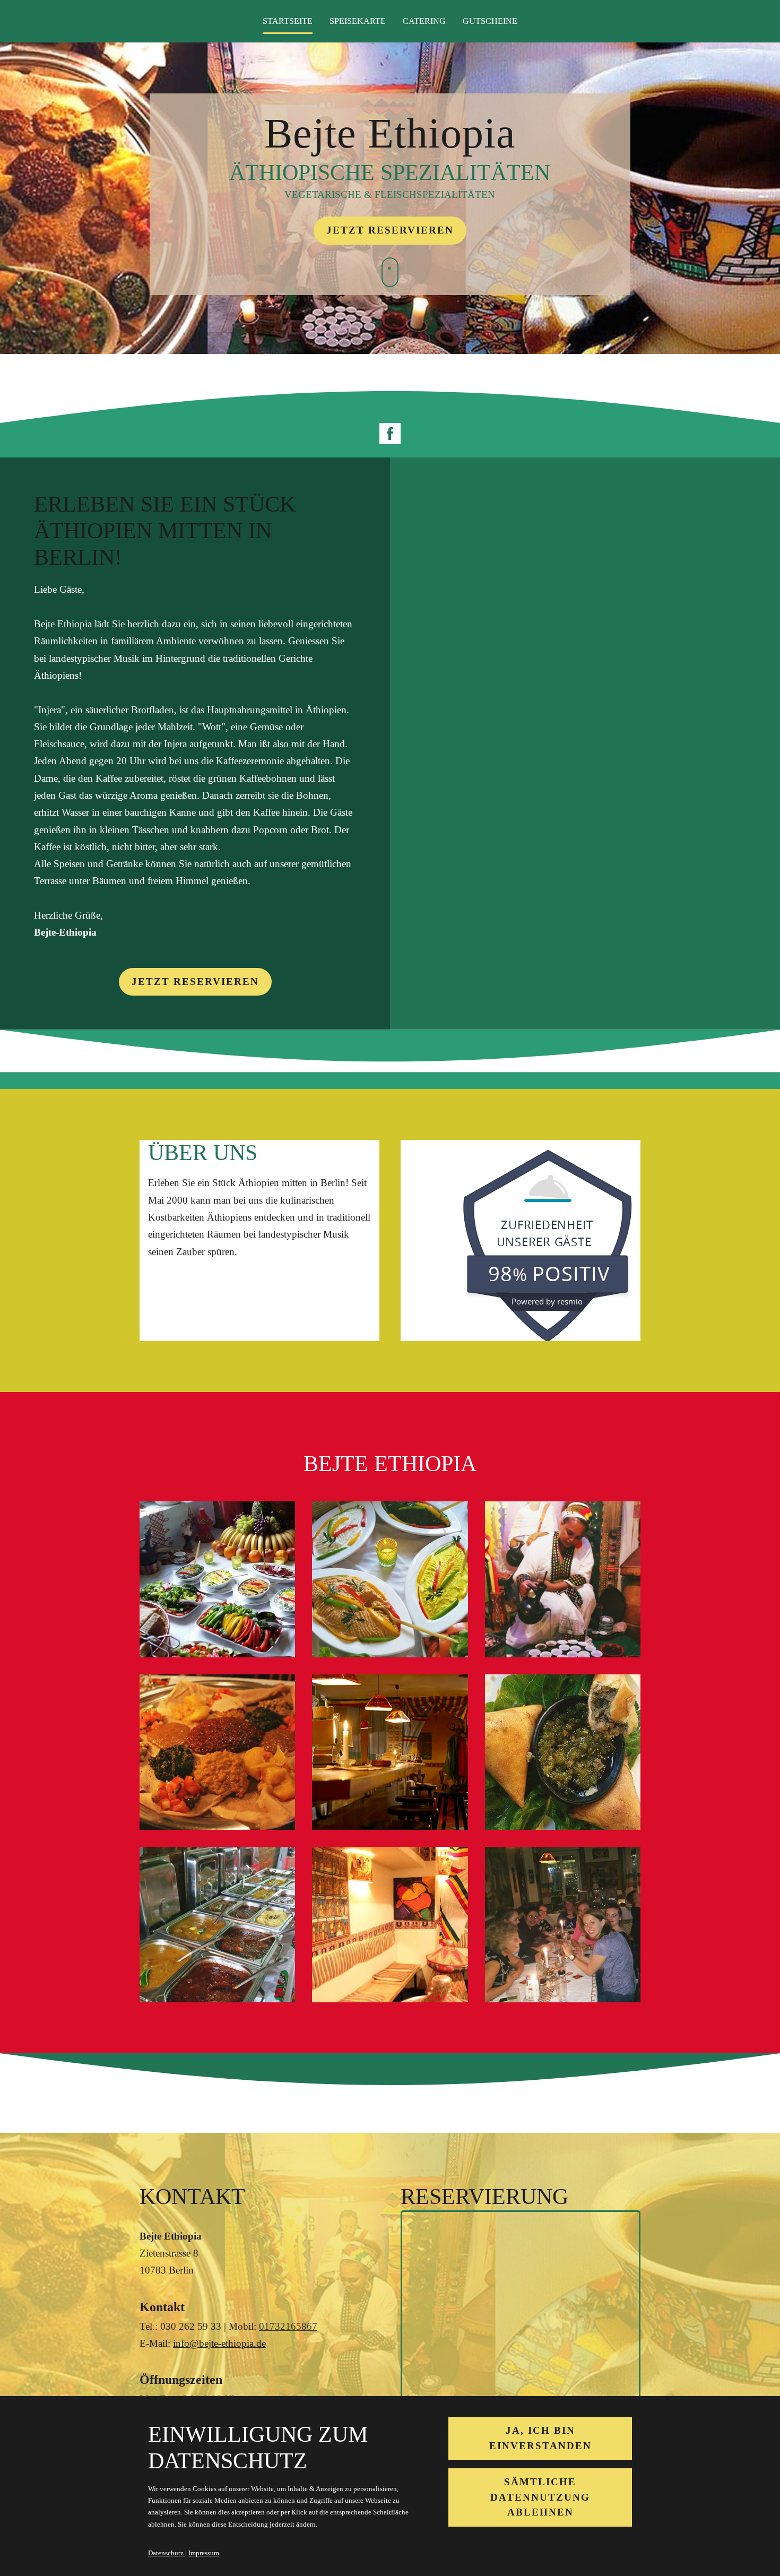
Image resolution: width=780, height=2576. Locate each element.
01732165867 (288, 2326)
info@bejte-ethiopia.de (219, 2343)
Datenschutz (167, 2553)
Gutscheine (490, 21)
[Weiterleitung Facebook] (390, 434)
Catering (424, 21)
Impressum (204, 2553)
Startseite (288, 21)
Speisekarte (358, 21)
